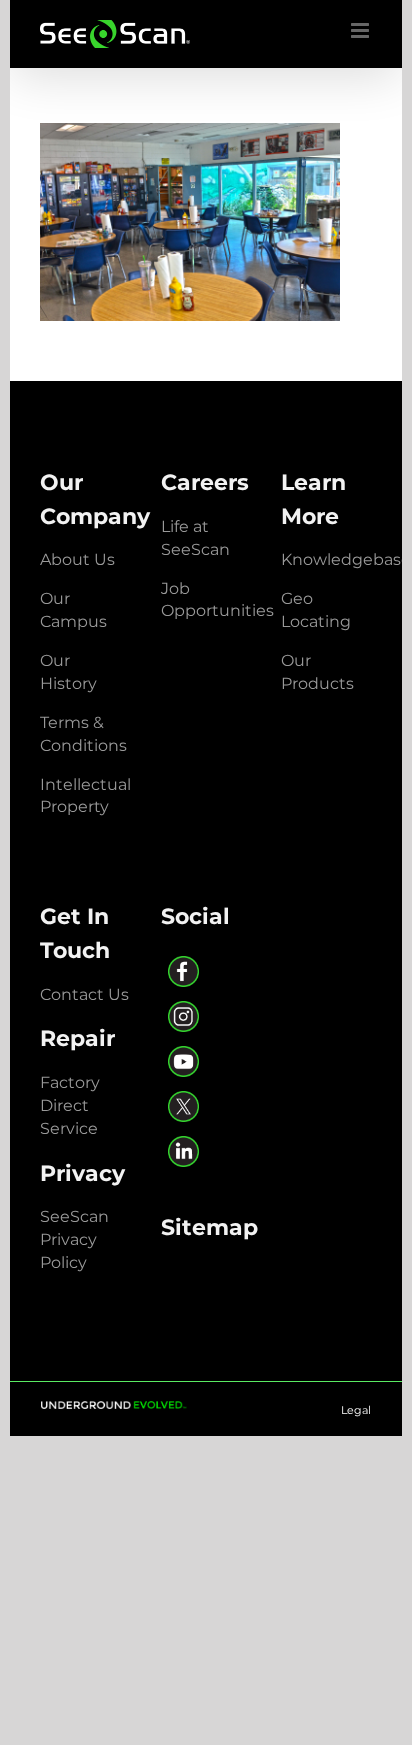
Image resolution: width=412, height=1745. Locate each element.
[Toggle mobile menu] (361, 30)
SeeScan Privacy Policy (74, 1239)
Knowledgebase (346, 559)
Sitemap (209, 1227)
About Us (77, 559)
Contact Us (84, 994)
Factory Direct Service (70, 1105)
